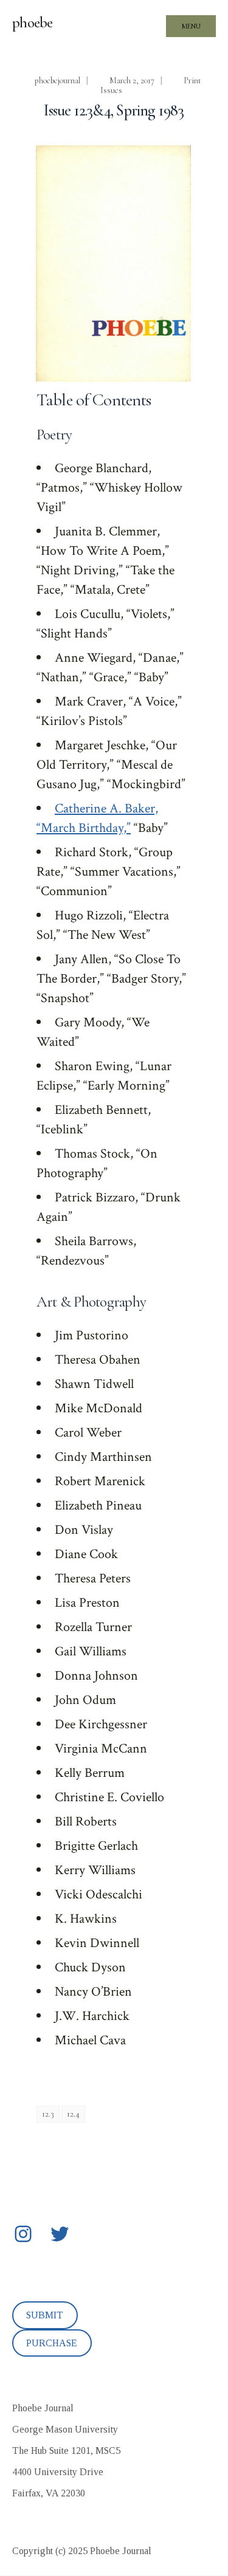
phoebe (33, 22)
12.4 (73, 2114)
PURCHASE (52, 2343)
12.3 (48, 2114)
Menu (191, 26)
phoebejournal (57, 81)
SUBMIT (45, 2315)
